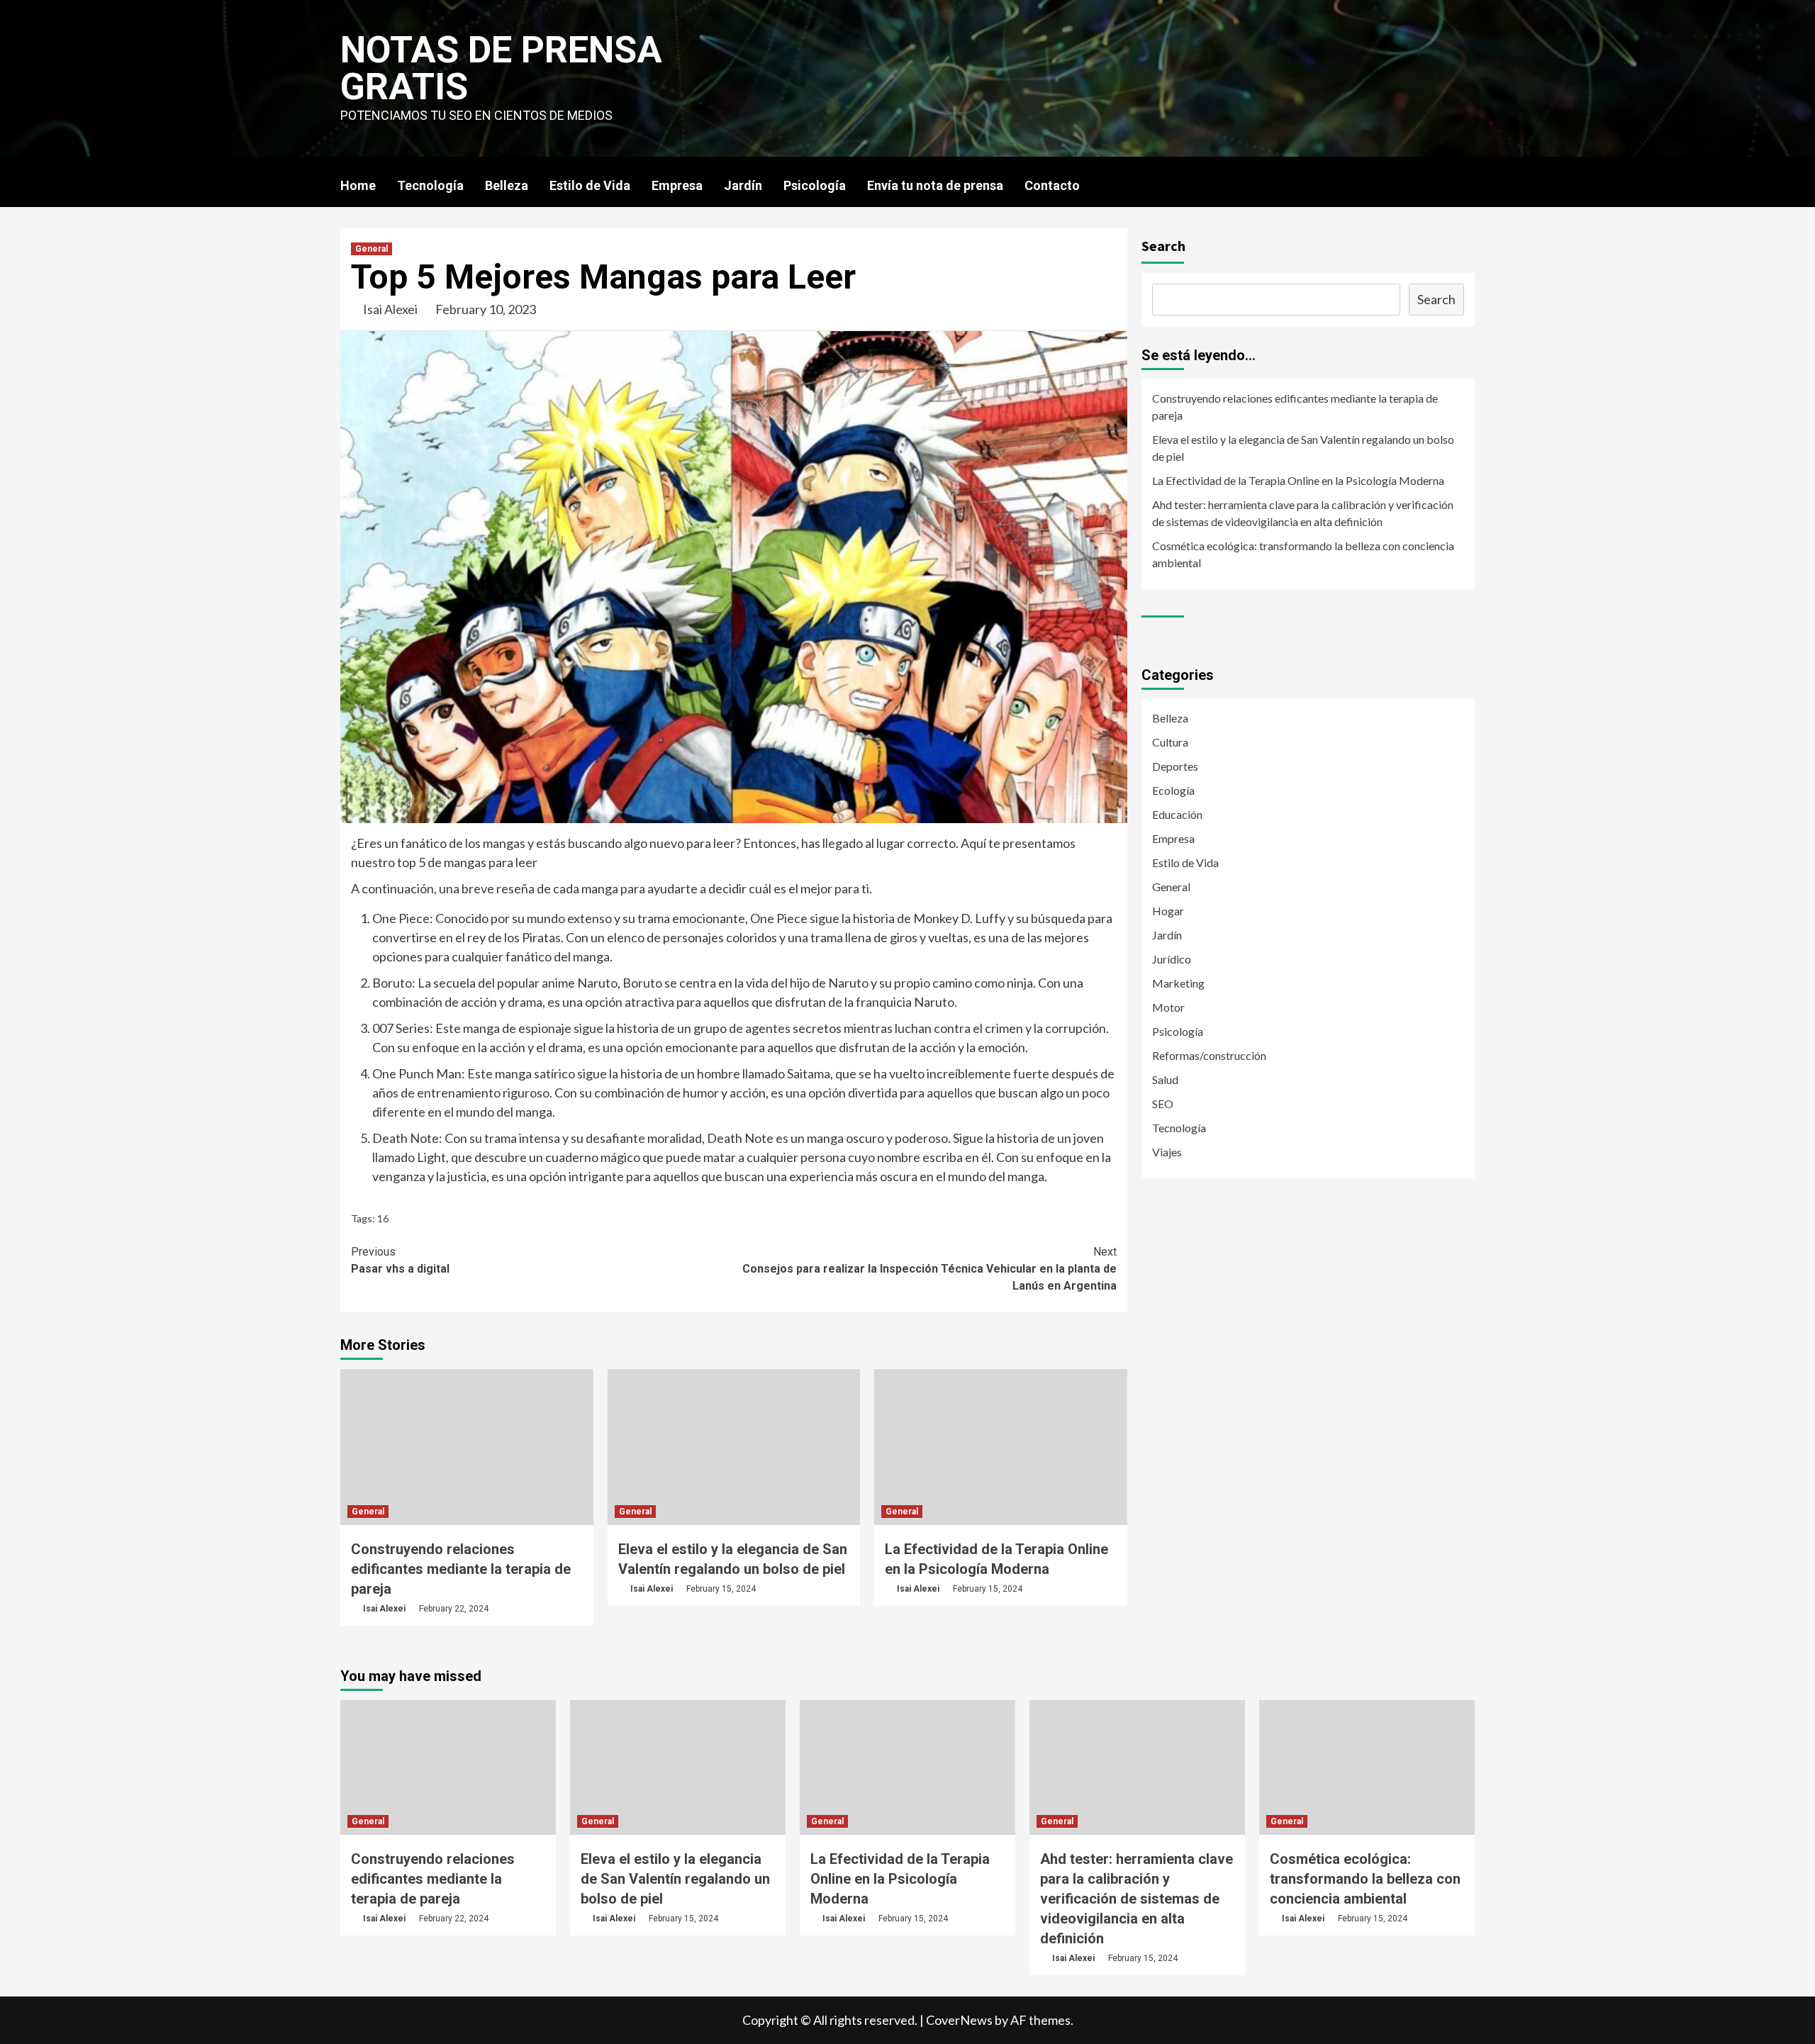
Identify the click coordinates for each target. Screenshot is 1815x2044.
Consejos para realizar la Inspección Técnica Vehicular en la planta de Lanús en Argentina (929, 1269)
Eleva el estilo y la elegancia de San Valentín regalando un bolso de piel (1303, 448)
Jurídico (1172, 959)
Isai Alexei (390, 309)
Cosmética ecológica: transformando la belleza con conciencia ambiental (1303, 554)
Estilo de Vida (590, 185)
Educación (1177, 814)
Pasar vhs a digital (400, 1260)
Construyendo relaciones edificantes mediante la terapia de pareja (461, 1569)
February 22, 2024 (454, 1609)
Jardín (743, 185)
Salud (1165, 1079)
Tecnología (430, 185)
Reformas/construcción (1209, 1055)
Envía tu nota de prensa (935, 185)
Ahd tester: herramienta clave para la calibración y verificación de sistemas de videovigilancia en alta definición (1303, 513)
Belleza (507, 185)
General (372, 249)
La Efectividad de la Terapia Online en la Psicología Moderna (1298, 480)
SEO (1163, 1104)
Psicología (815, 185)
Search (1163, 246)
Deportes (1175, 766)
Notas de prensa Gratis (501, 68)
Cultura (1170, 742)
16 (383, 1218)
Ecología (1173, 790)
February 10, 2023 (486, 309)
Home (358, 185)
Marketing (1178, 983)
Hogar (1168, 911)
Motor (1168, 1007)
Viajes (1167, 1152)
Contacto (1052, 185)
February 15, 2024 (721, 1589)
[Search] (1466, 185)
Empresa (677, 185)
